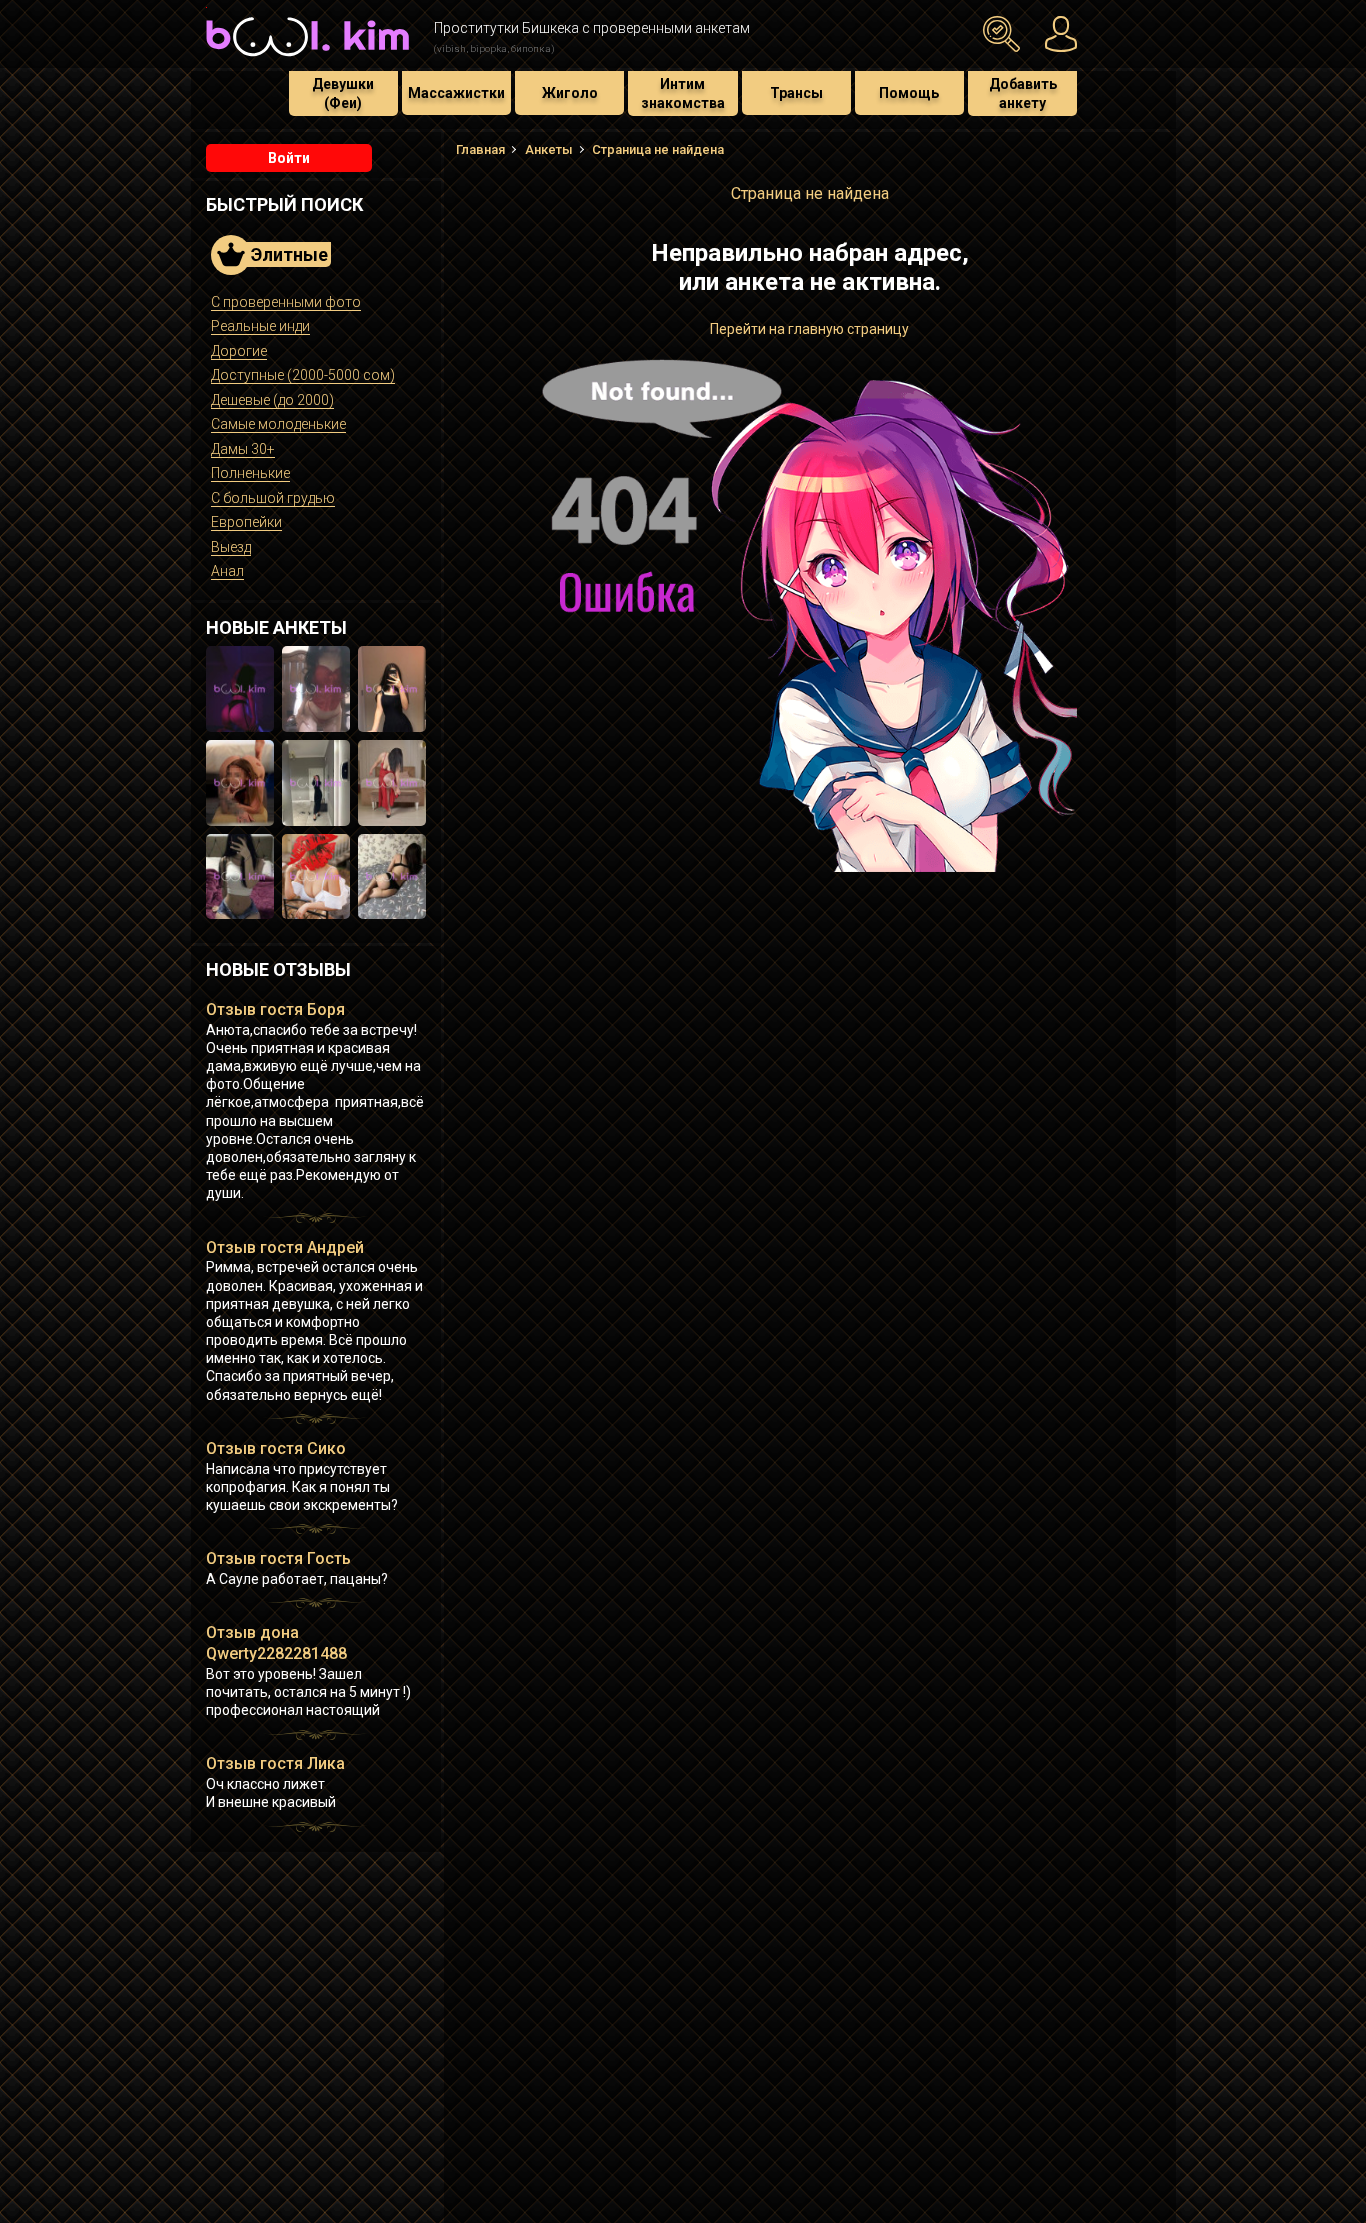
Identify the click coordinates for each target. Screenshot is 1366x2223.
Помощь (909, 93)
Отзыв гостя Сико (276, 1448)
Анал (227, 571)
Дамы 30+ (243, 449)
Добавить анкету (1023, 93)
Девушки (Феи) (343, 93)
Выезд (231, 547)
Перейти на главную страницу (809, 329)
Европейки (246, 522)
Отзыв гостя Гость (278, 1558)
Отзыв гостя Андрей (285, 1247)
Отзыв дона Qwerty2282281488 (276, 1643)
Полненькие (250, 473)
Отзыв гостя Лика (275, 1763)
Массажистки (456, 93)
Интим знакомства (683, 93)
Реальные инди (260, 326)
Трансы (796, 93)
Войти (289, 158)
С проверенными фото (286, 302)
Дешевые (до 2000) (272, 400)
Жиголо (570, 93)
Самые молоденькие (278, 424)
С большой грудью (273, 498)
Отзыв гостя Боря (275, 1009)
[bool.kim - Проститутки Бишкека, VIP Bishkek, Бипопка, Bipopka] (307, 59)
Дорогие (239, 351)
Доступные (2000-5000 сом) (303, 375)
